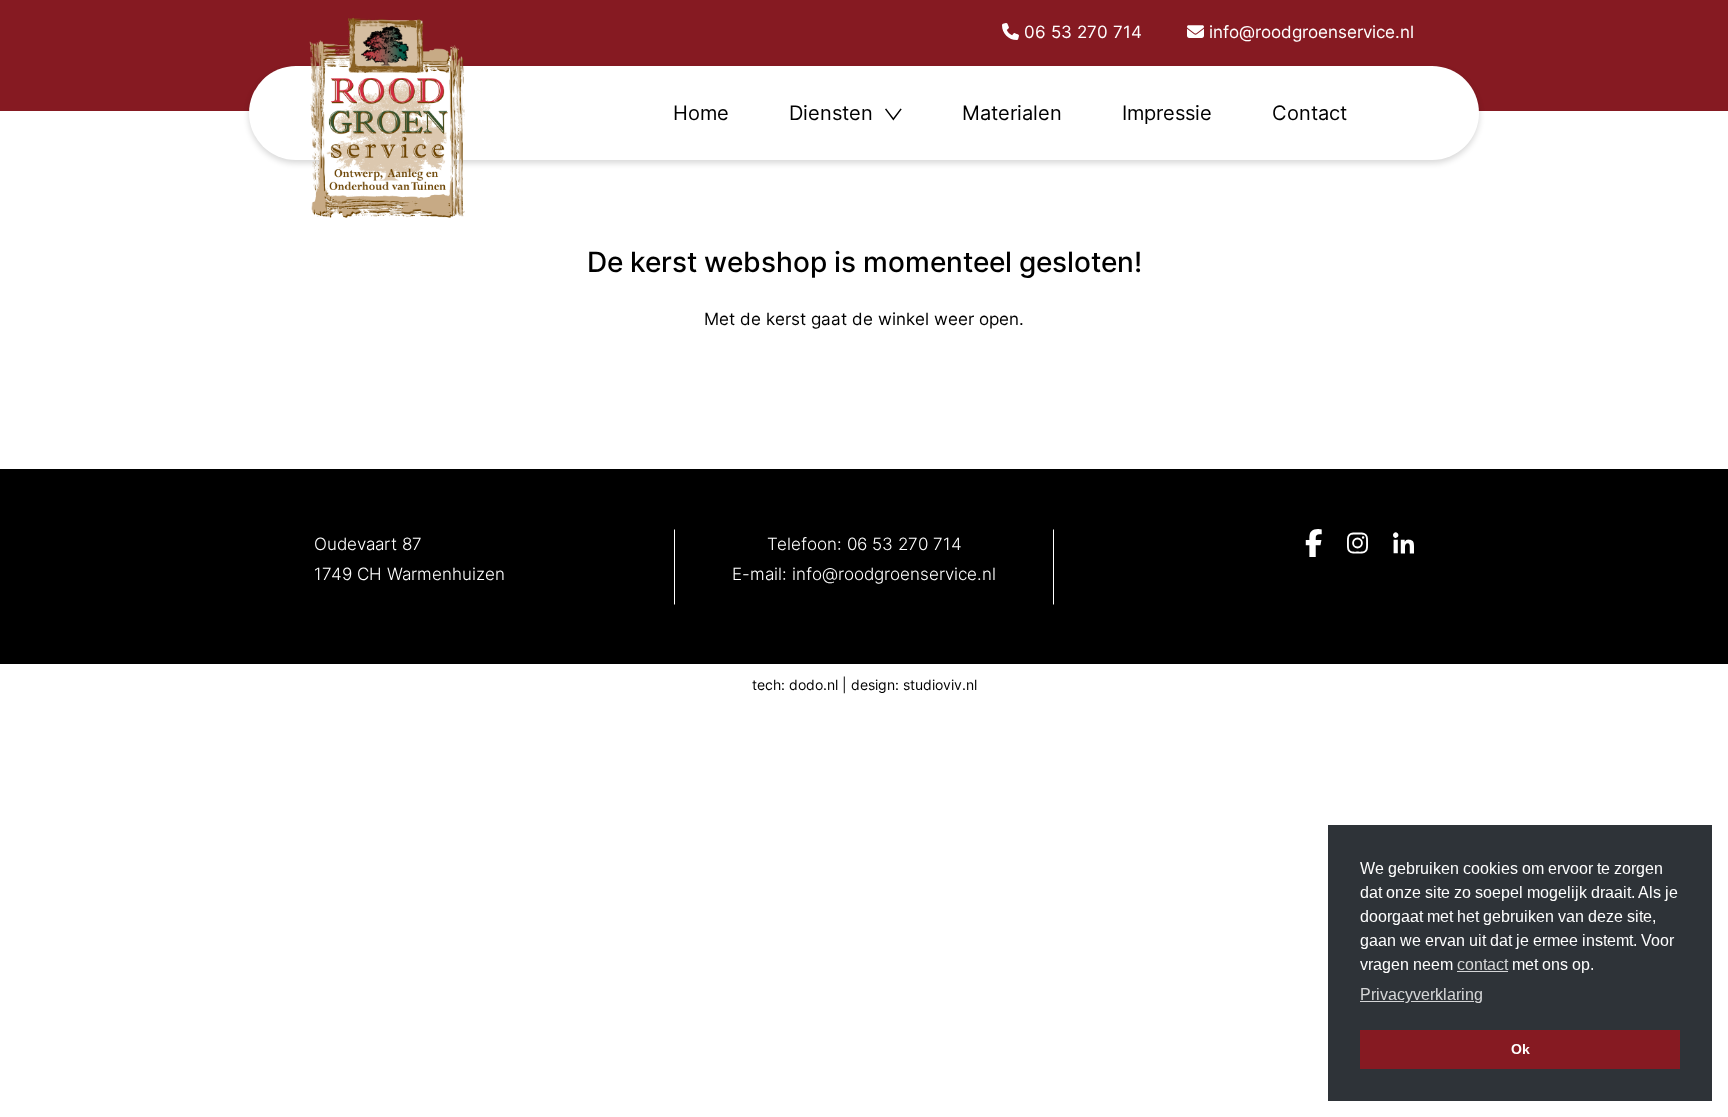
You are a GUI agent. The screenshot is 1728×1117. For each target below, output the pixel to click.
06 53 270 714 (904, 544)
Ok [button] (1520, 1049)
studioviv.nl (940, 684)
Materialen (1012, 113)
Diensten (834, 113)
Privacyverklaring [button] (1421, 994)
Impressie (1167, 113)
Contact (1309, 113)
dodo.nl (813, 684)
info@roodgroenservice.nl (894, 574)
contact (1482, 964)
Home (701, 113)
